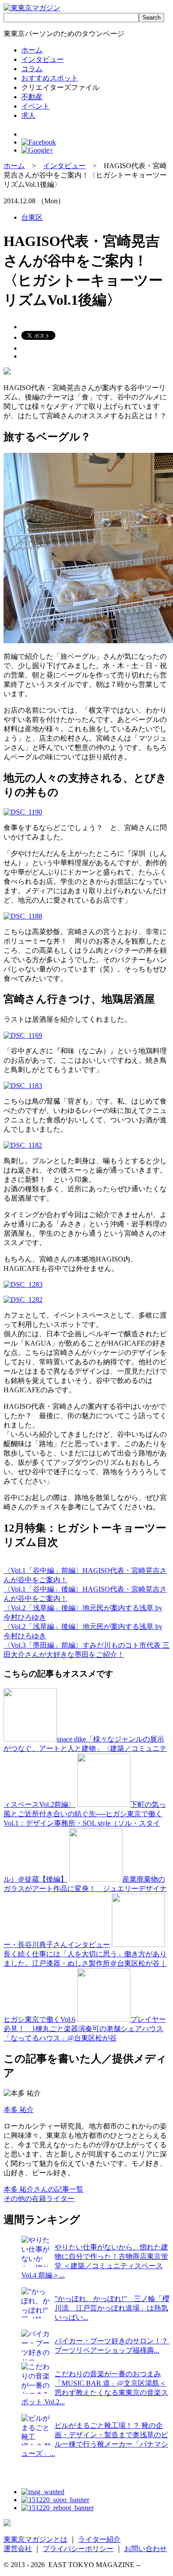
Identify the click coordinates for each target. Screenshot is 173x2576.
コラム (32, 69)
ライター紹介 (99, 2539)
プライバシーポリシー (78, 2549)
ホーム (32, 50)
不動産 (32, 97)
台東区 (32, 217)
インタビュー (43, 59)
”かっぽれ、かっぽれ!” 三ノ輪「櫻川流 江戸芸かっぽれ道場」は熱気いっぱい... (112, 2308)
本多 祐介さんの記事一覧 (43, 2189)
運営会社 (18, 2549)
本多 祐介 (19, 2110)
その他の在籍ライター (39, 2199)
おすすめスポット (50, 78)
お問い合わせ (145, 2549)
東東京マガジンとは (35, 2539)
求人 (28, 115)
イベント (35, 106)
